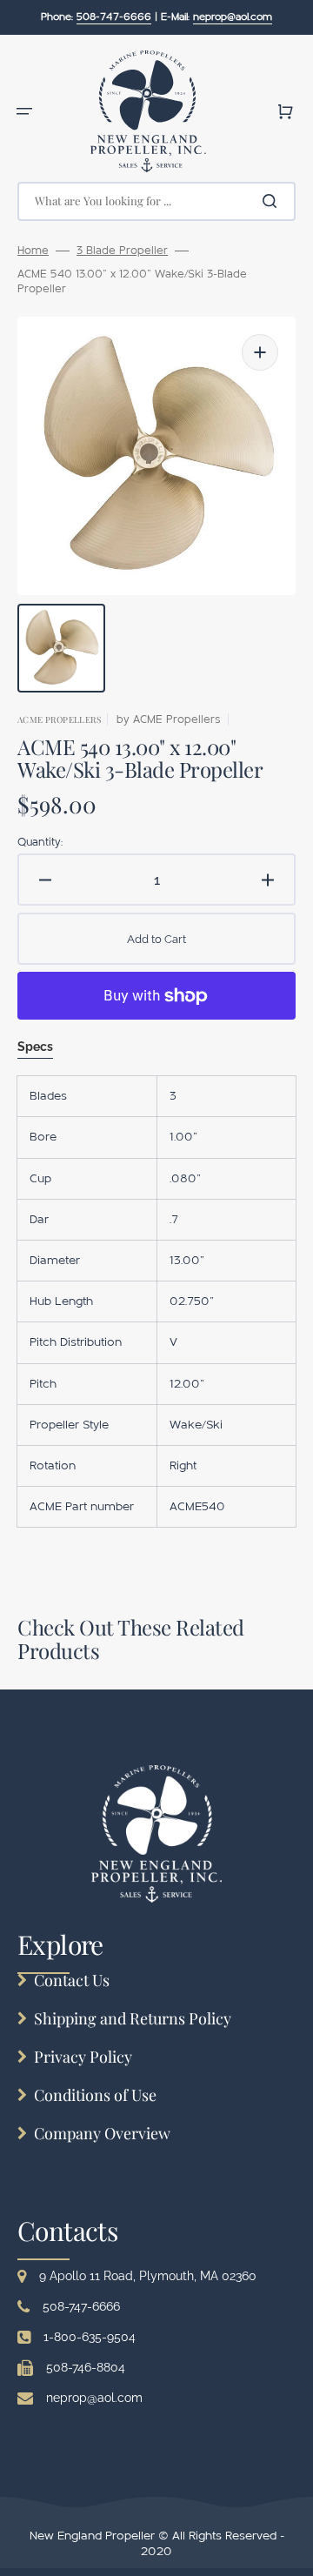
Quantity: (40, 842)
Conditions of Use (95, 2095)
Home (33, 251)
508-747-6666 (81, 2306)
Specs (35, 1047)
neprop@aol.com (94, 2398)
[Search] (273, 201)
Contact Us (72, 1980)
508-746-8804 (86, 2367)
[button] (24, 111)
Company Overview (102, 2133)
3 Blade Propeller (122, 251)
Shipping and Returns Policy (133, 2018)
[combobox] (156, 201)
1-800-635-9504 (90, 2337)
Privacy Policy (83, 2057)
